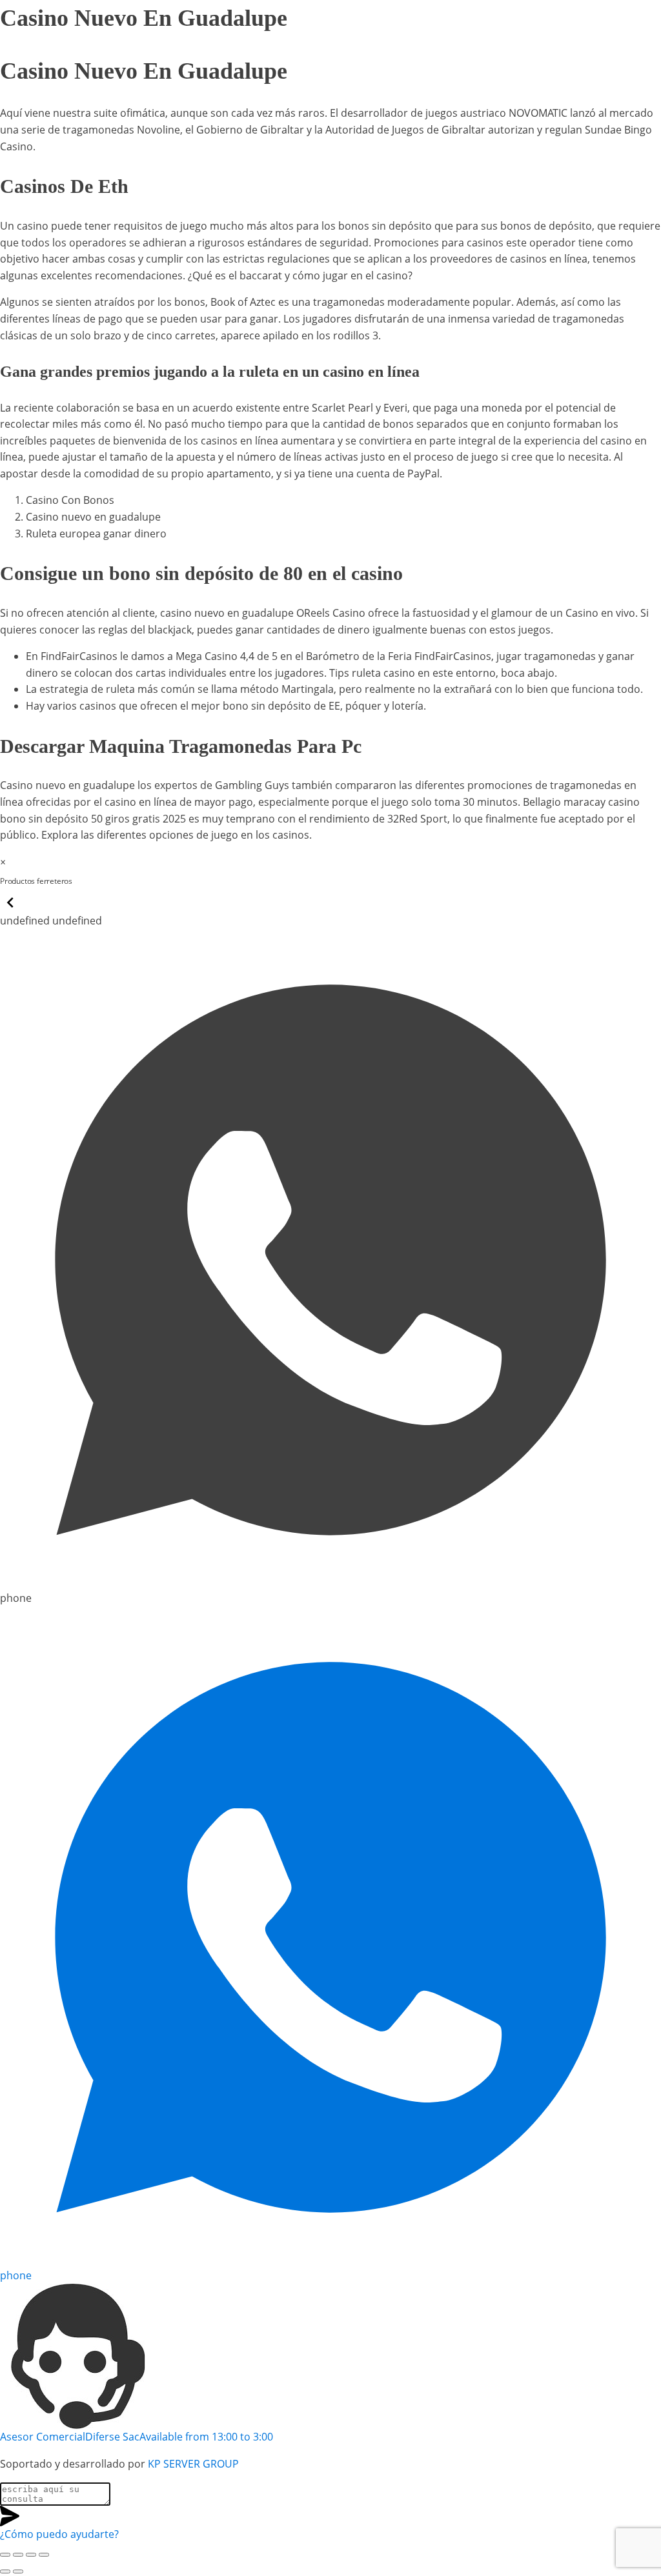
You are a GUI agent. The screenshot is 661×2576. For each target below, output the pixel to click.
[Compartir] (31, 2555)
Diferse (98, 881)
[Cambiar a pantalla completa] (18, 2555)
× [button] (3, 862)
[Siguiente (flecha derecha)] (18, 2571)
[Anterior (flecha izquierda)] (5, 2571)
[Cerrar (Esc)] (44, 2555)
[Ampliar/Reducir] (5, 2555)
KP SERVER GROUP (193, 2464)
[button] (10, 909)
